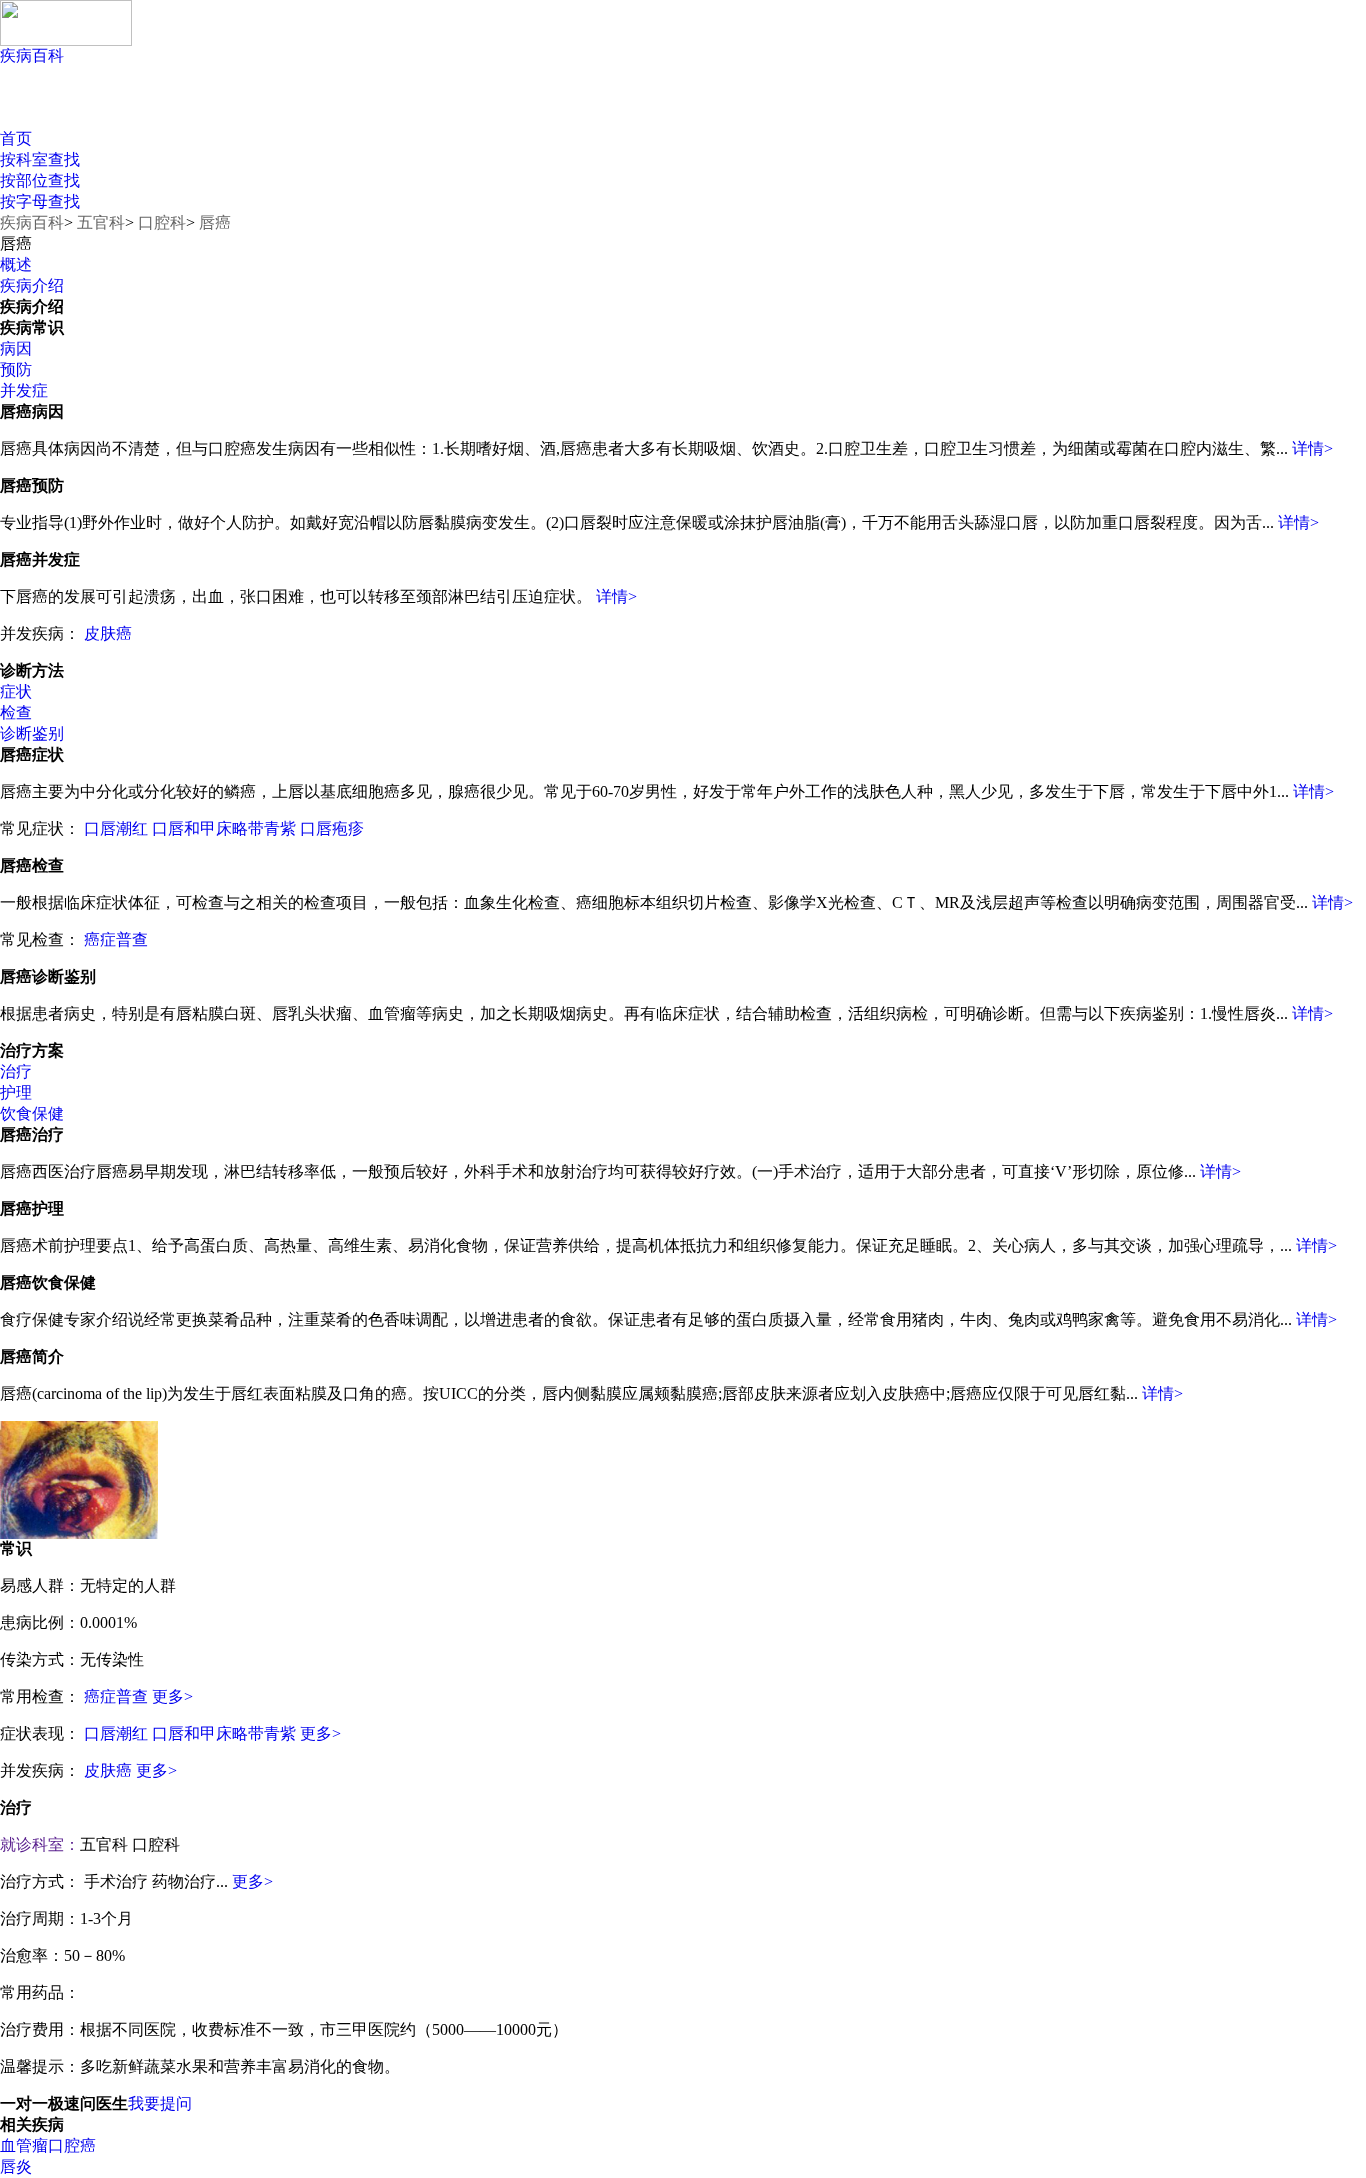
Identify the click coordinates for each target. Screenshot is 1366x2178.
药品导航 (357, 110)
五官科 (101, 222)
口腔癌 (72, 2145)
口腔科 (162, 222)
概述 (16, 264)
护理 (16, 1092)
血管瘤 (24, 2145)
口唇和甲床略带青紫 (224, 828)
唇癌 (215, 222)
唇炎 (16, 2166)
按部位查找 (40, 180)
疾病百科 (32, 55)
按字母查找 (40, 201)
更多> (172, 1696)
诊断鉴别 (32, 733)
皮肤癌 (108, 633)
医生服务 (497, 110)
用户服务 (217, 110)
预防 (16, 369)
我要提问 (160, 2103)
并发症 (24, 390)
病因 (16, 348)
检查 (16, 712)
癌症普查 (116, 939)
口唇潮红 (116, 828)
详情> (1312, 448)
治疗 (16, 1071)
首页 (16, 138)
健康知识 (77, 110)
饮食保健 (32, 1113)
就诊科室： (40, 1844)
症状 (16, 691)
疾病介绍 (32, 285)
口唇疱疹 (332, 828)
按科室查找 (40, 159)
